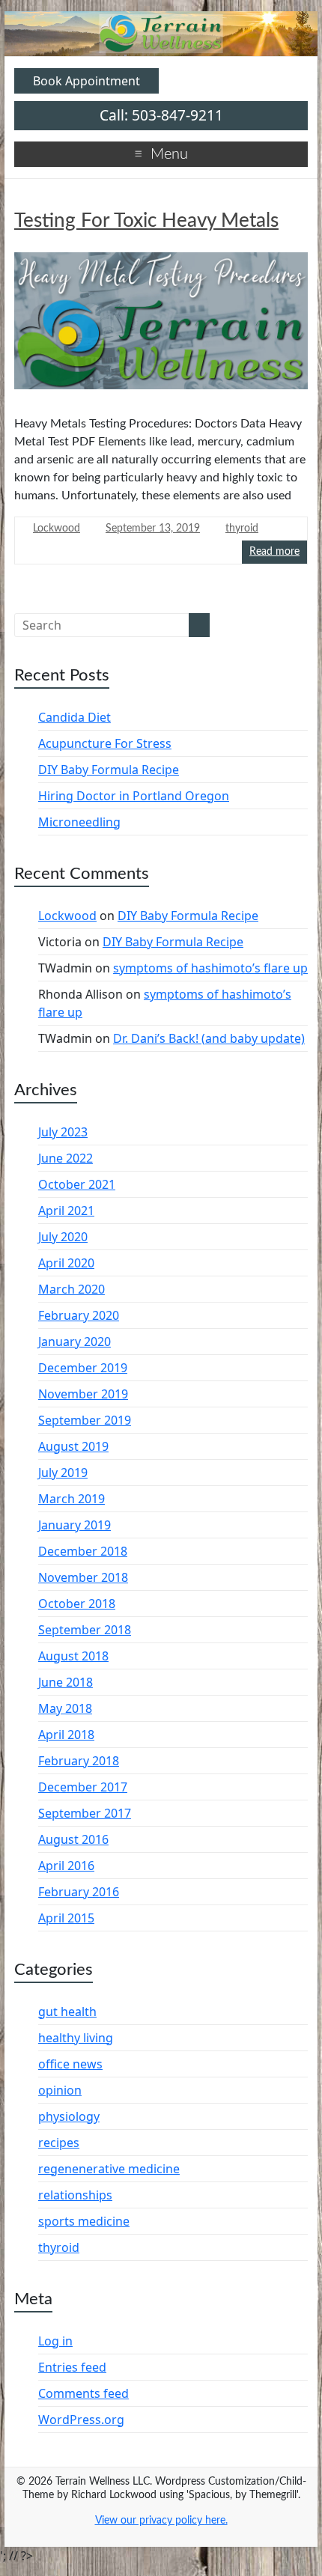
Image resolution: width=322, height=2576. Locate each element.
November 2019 (83, 1394)
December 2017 (83, 1787)
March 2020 (72, 1289)
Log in (55, 2341)
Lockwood (57, 529)
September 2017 (85, 1813)
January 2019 (75, 1525)
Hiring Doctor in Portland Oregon (134, 796)
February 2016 (79, 1892)
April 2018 (66, 1735)
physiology (69, 2116)
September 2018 (85, 1630)
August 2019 (73, 1446)
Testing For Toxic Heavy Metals (146, 221)
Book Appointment (86, 81)
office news (70, 2064)
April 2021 (66, 1211)
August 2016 (73, 1839)
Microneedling (79, 822)
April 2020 (66, 1263)
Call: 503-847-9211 (161, 115)
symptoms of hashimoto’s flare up (210, 968)
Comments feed (83, 2393)
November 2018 (83, 1577)
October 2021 (77, 1184)
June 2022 (66, 1158)
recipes (59, 2143)
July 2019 (63, 1473)
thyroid (242, 529)
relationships (75, 2195)
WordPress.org (81, 2420)
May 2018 (65, 1708)
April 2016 (66, 1866)
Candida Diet (75, 717)
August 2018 (73, 1656)
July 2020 (63, 1237)
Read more (274, 552)
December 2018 (83, 1551)
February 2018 (79, 1761)
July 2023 (63, 1132)
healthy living (76, 2038)
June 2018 (66, 1682)
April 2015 (66, 1918)
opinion (60, 2090)
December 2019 (83, 1368)
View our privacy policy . (161, 2521)
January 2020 (75, 1342)
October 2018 (77, 1604)
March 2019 (72, 1499)
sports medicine (84, 2221)
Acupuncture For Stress (105, 743)
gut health (67, 2012)
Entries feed (72, 2367)
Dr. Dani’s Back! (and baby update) (209, 1038)
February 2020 (79, 1315)
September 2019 (85, 1420)
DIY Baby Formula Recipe (109, 770)
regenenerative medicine (109, 2169)
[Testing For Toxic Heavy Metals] (161, 326)
